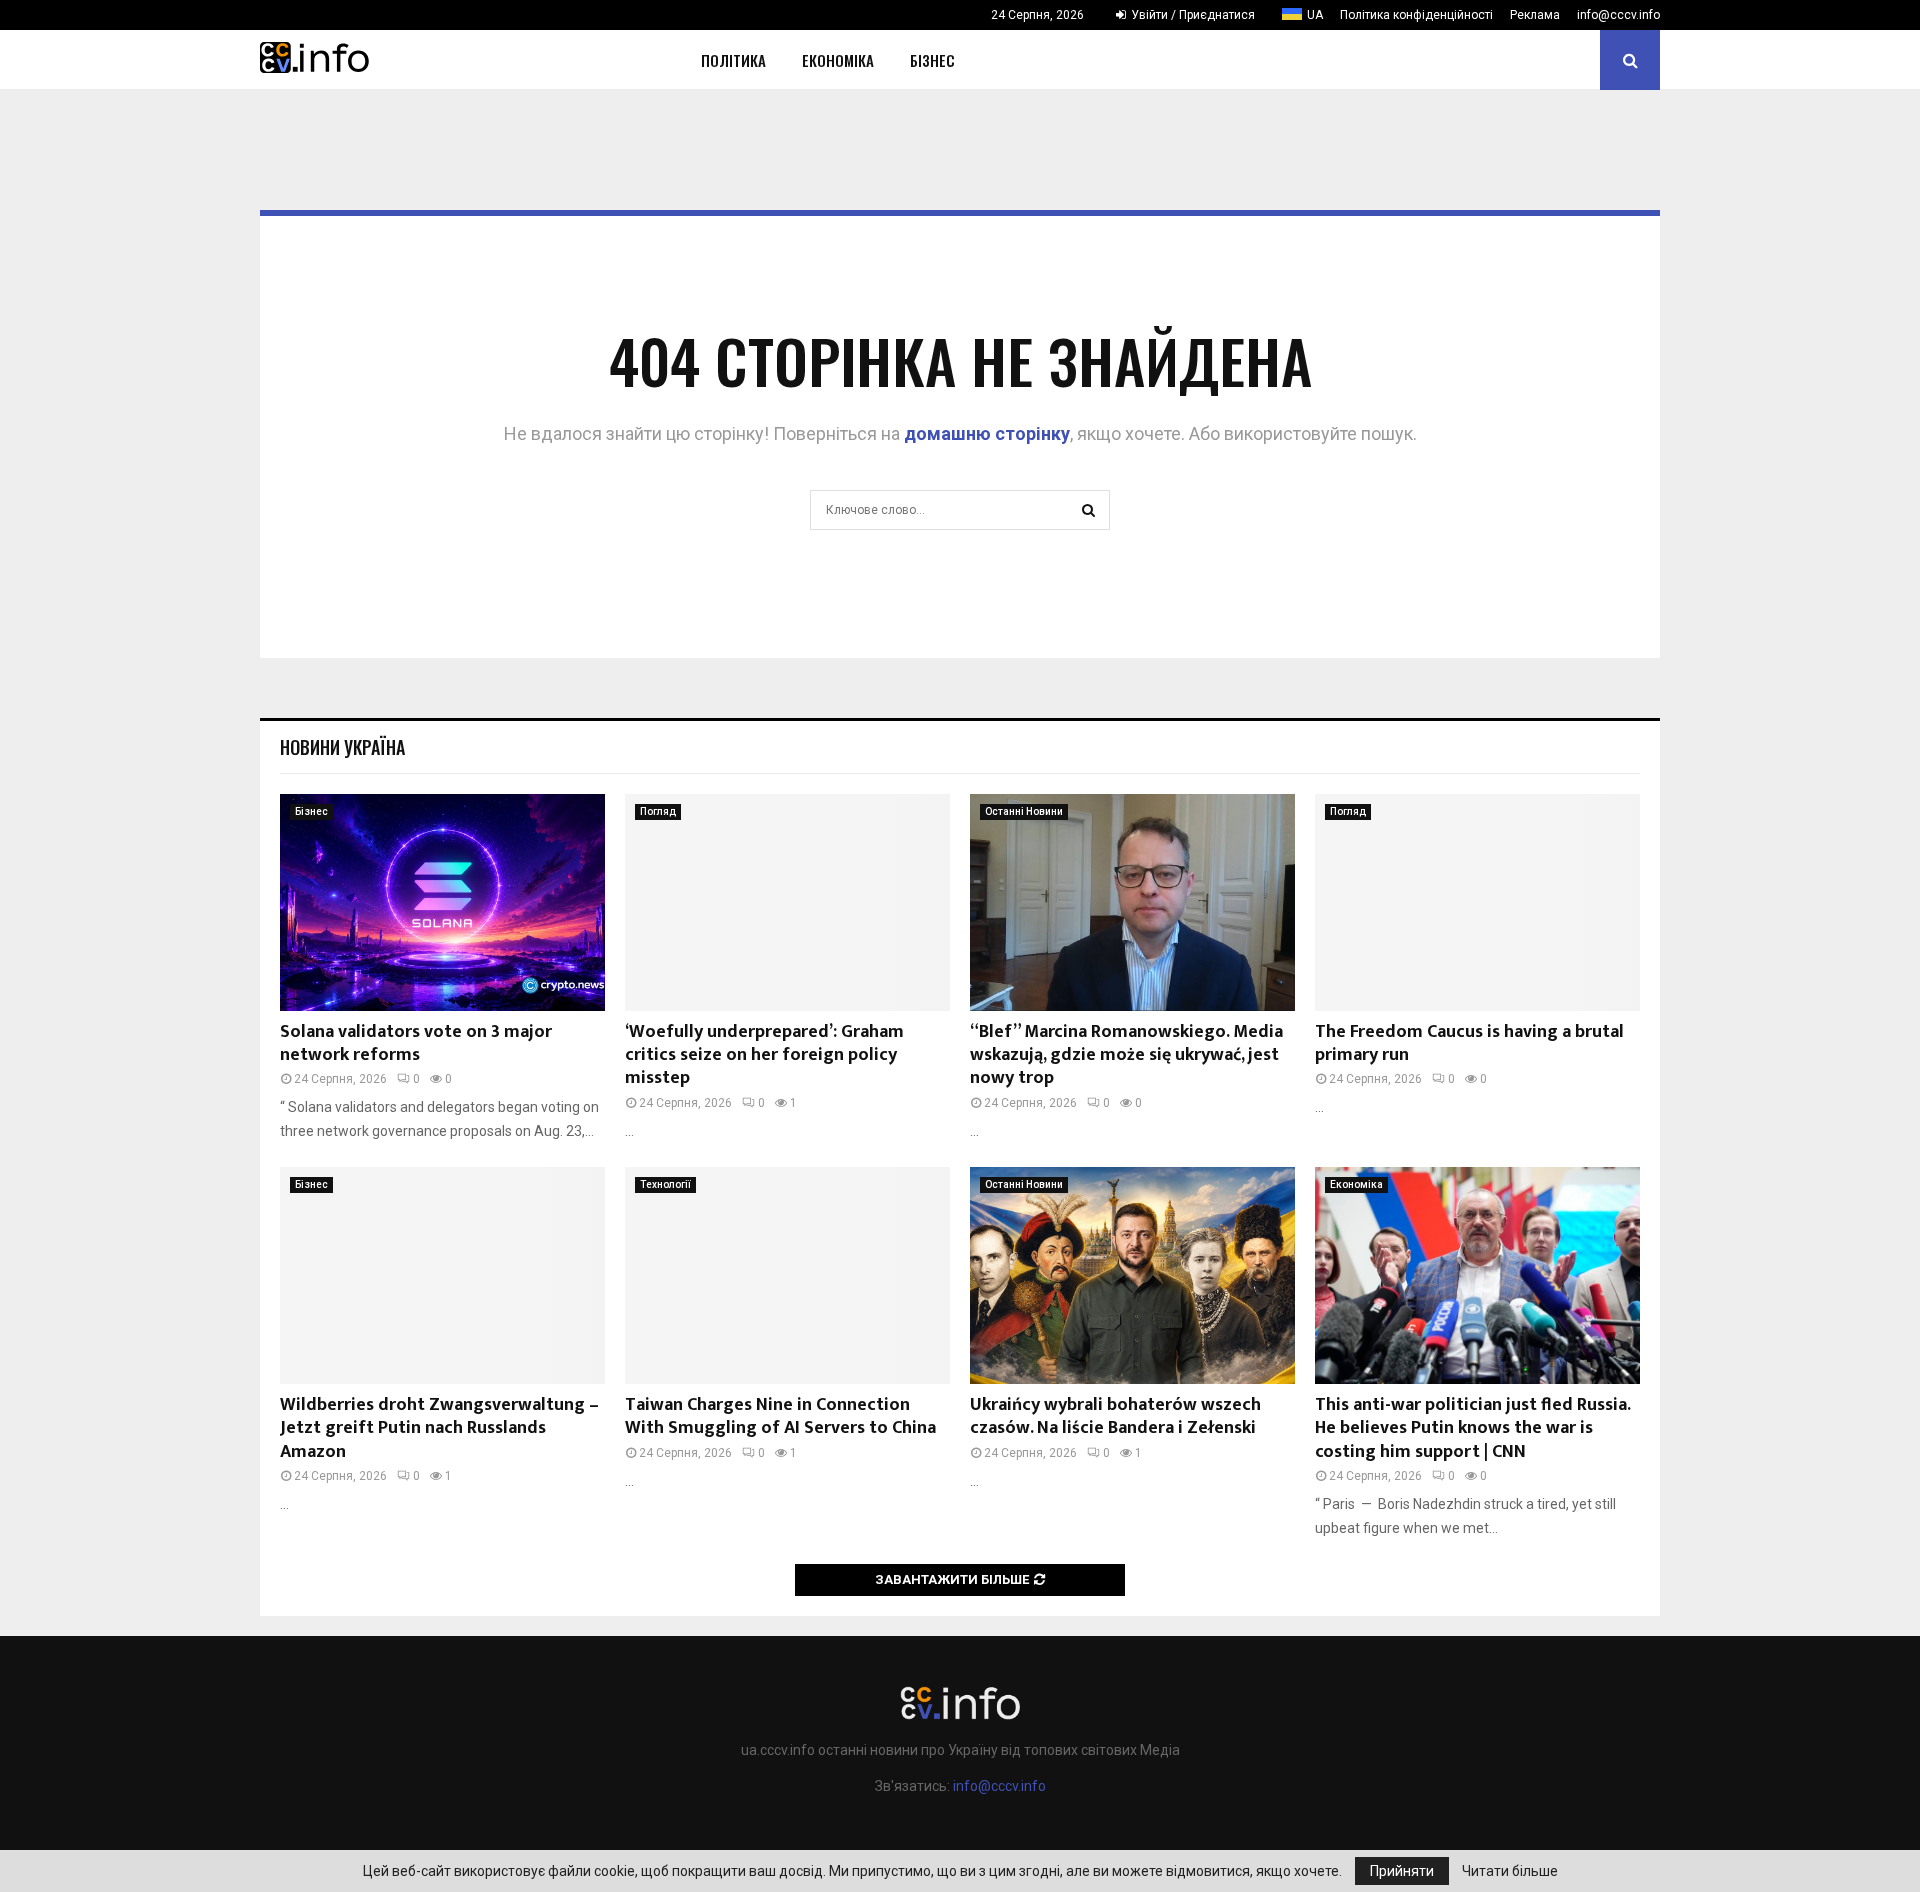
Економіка (838, 60)
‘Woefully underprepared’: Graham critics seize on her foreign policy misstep (764, 1055)
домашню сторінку (987, 433)
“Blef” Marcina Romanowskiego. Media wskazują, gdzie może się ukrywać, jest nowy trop (1126, 1055)
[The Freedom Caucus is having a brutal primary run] (1477, 902)
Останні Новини (1024, 811)
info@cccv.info (1618, 15)
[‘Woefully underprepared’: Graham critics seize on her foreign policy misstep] (787, 902)
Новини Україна (342, 747)
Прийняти (1402, 1871)
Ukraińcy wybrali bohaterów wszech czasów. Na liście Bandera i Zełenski (1115, 1416)
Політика (733, 60)
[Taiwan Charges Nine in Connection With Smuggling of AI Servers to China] (787, 1275)
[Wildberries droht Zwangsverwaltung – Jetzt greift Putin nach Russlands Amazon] (442, 1275)
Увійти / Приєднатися (1191, 15)
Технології (665, 1184)
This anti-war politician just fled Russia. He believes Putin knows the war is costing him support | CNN (1472, 1428)
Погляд (658, 811)
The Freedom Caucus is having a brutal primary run (1469, 1043)
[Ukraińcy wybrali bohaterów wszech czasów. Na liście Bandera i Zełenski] (1132, 1275)
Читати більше (1510, 1871)
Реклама (1535, 15)
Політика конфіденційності (1416, 15)
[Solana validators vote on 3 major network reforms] (442, 902)
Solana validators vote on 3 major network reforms (416, 1043)
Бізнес (932, 60)
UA (1315, 15)
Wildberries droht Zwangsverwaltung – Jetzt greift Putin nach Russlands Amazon (439, 1428)
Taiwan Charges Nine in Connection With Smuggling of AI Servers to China (780, 1416)
